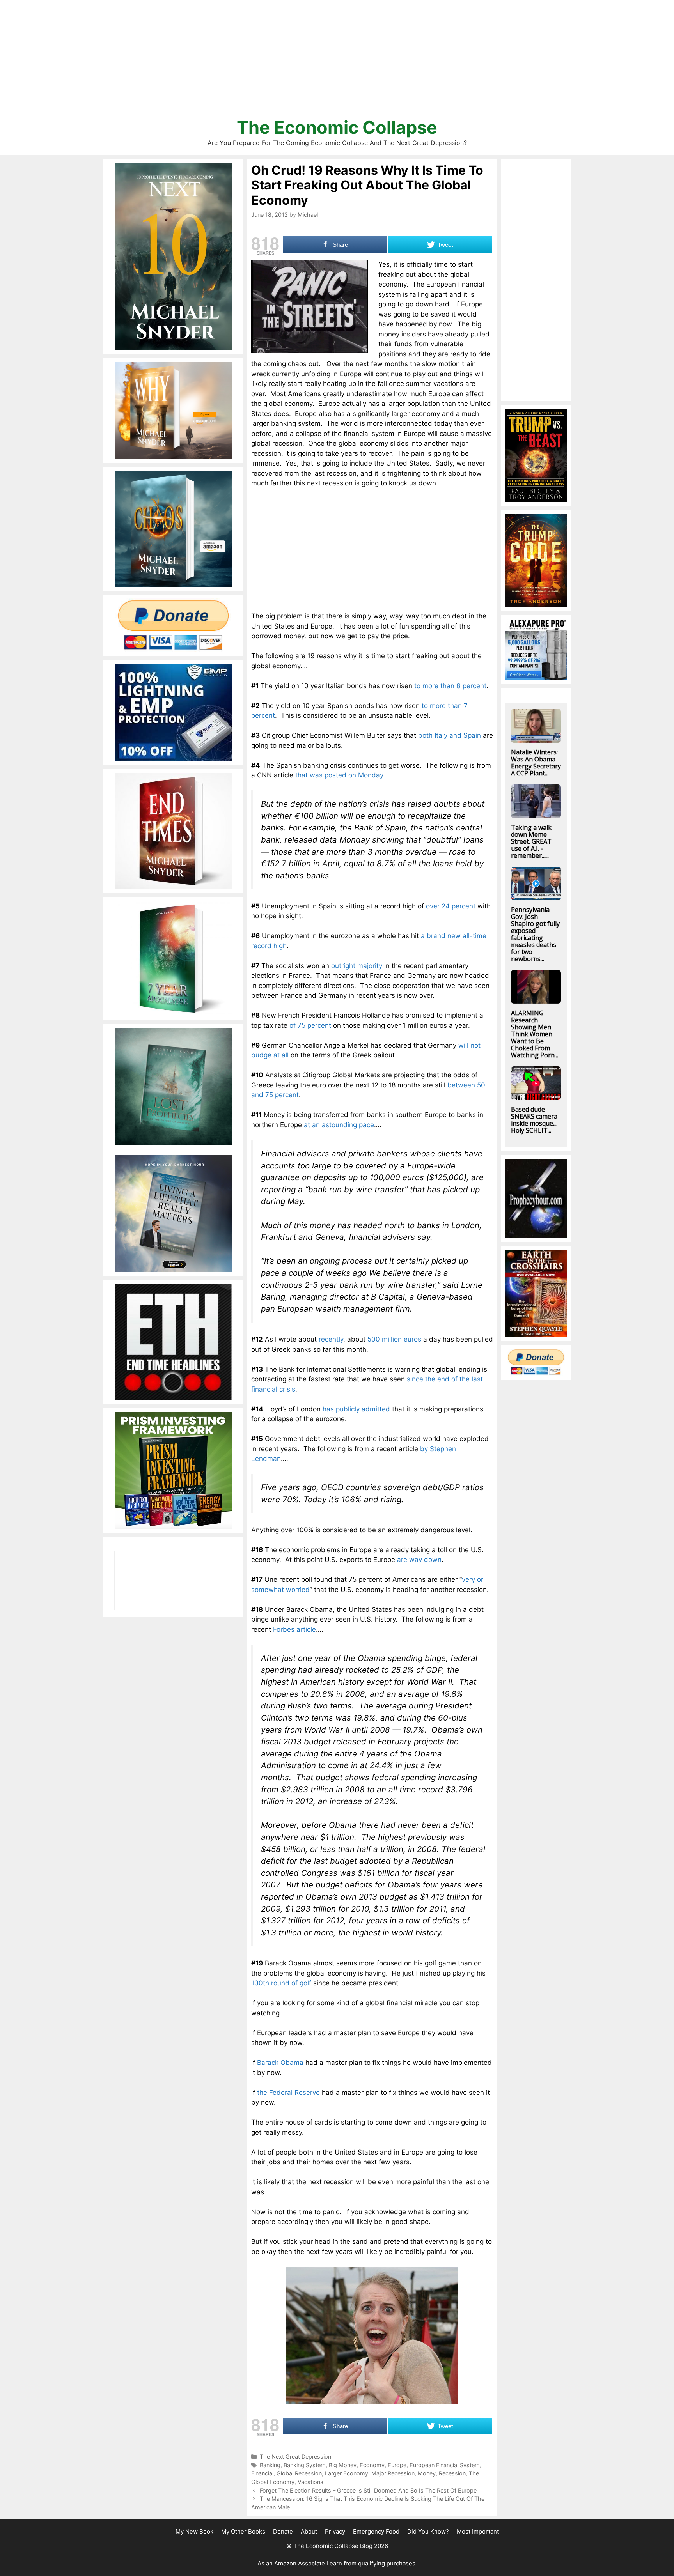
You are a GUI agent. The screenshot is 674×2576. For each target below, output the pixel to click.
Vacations (310, 2482)
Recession (452, 2473)
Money (427, 2473)
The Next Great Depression (295, 2456)
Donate (283, 2531)
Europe (397, 2465)
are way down (419, 1560)
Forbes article (294, 1629)
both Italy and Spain (450, 735)
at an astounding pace (339, 1125)
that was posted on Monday (339, 775)
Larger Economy (347, 2473)
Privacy (335, 2531)
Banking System (305, 2465)
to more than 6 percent (450, 686)
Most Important (478, 2531)
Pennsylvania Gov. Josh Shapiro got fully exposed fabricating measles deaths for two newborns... (535, 934)
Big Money (343, 2465)
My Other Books (243, 2531)
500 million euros (394, 1339)
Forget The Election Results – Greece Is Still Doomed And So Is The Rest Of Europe (368, 2490)
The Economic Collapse (337, 127)
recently (331, 1339)
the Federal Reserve (288, 2093)
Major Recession (393, 2473)
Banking (270, 2465)
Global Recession (299, 2473)
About (309, 2531)
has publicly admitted (356, 1409)
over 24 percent (451, 906)
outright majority (357, 966)
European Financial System (445, 2465)
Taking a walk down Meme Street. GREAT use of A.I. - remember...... (531, 841)
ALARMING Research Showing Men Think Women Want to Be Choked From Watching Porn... (535, 1034)
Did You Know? (428, 2531)
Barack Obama (280, 2063)
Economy (372, 2465)
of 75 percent (310, 1025)
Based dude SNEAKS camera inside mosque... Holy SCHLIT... (534, 1120)
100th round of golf (281, 1983)
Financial (262, 2473)
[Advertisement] (337, 62)
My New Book (194, 2531)
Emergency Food (376, 2531)
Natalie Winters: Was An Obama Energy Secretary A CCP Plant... (536, 763)
